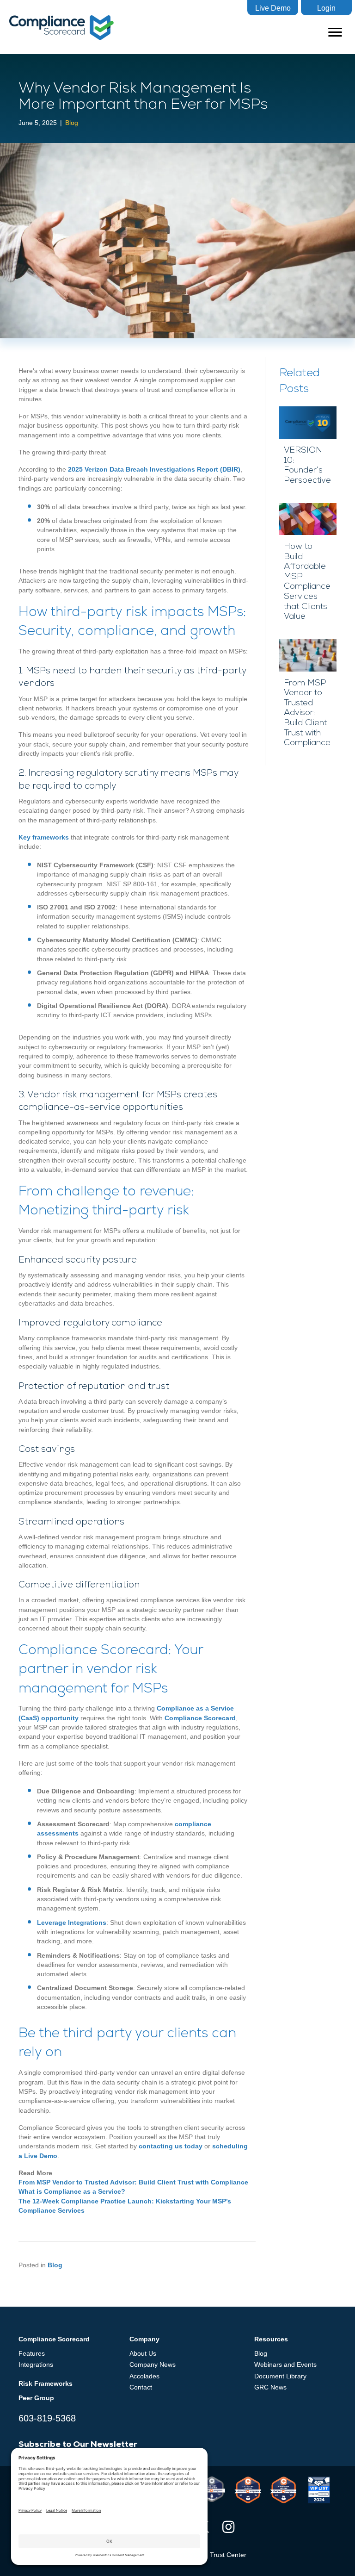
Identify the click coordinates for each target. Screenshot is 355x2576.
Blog (72, 123)
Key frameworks (44, 837)
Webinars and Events (285, 2364)
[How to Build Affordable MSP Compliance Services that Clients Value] (308, 567)
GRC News (270, 2387)
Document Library (280, 2376)
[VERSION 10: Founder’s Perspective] (308, 450)
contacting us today (171, 2146)
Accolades (144, 2376)
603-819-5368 (47, 2418)
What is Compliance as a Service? (72, 2191)
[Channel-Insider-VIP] (319, 2490)
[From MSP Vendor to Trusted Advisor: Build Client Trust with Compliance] (308, 698)
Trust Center (228, 2555)
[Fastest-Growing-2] (212, 2489)
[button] (273, 8)
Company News (153, 2364)
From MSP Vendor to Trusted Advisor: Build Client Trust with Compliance (133, 2182)
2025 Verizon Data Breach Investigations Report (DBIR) (154, 469)
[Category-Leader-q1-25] (248, 2490)
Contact (141, 2387)
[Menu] (335, 32)
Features (32, 2353)
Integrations (36, 2364)
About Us (143, 2353)
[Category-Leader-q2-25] (283, 2490)
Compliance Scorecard (200, 1718)
